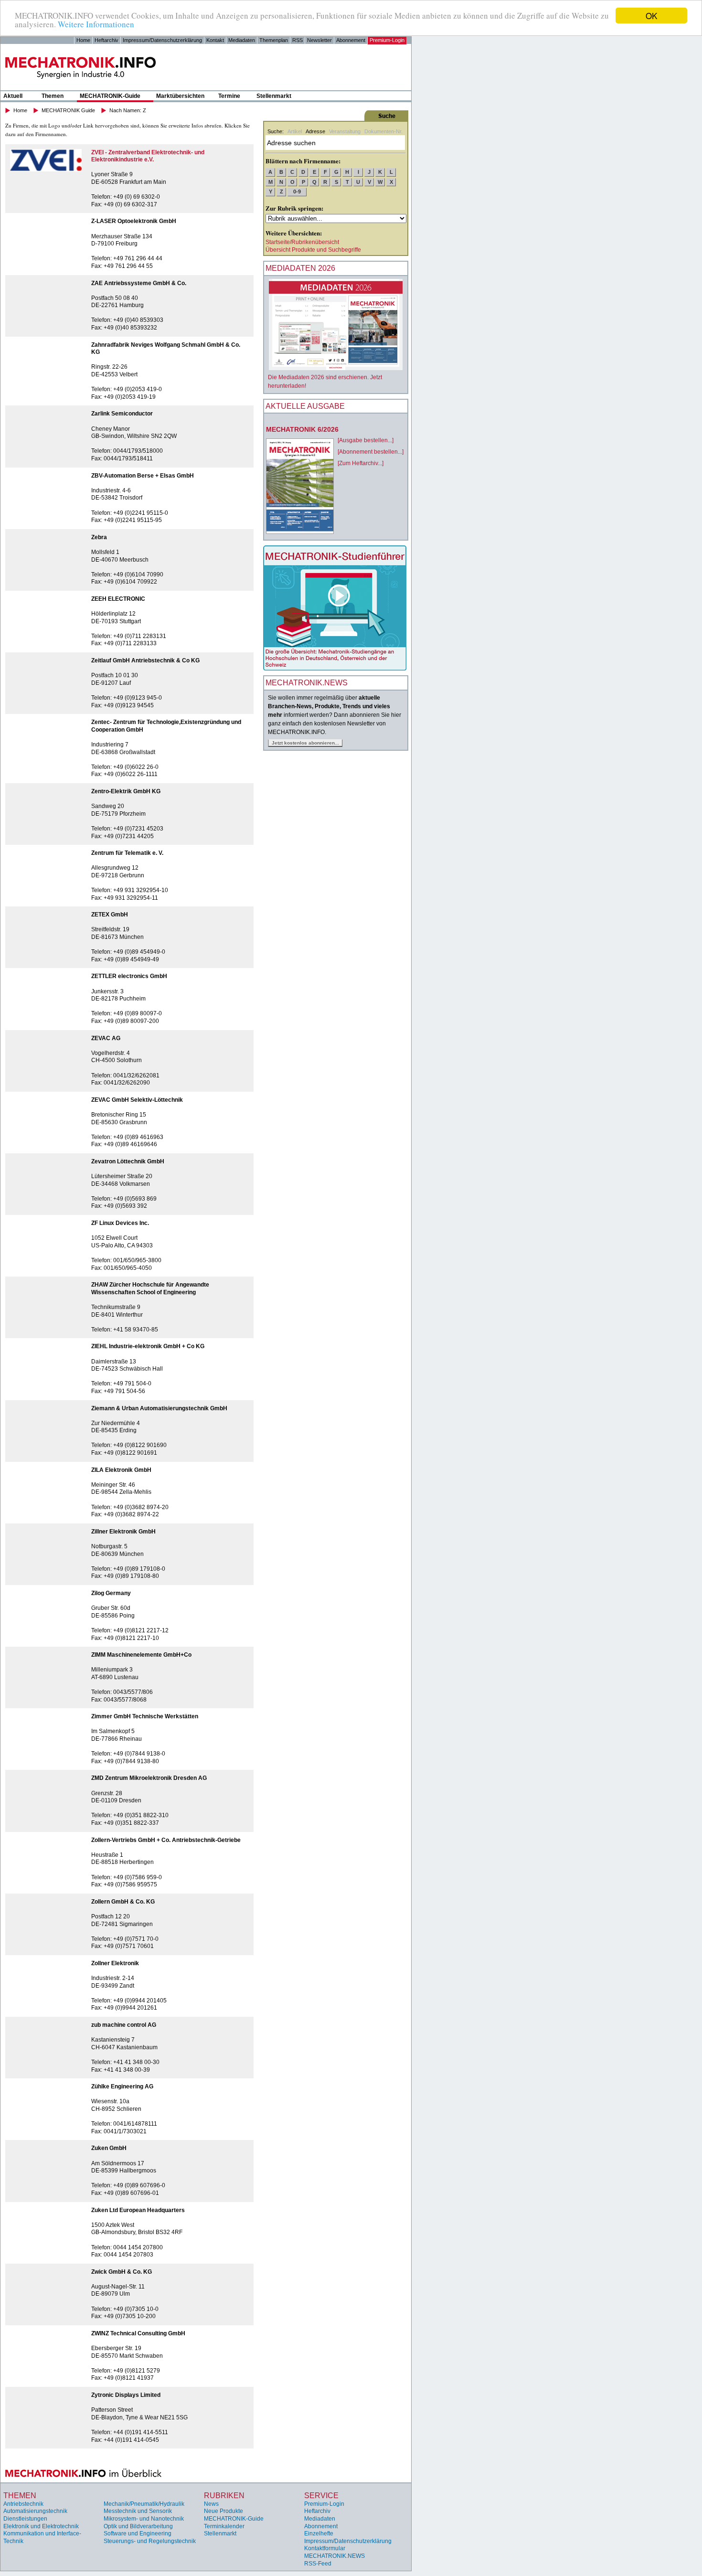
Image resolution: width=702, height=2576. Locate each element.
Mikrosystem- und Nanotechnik (144, 2519)
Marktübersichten (180, 96)
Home (83, 40)
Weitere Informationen (96, 24)
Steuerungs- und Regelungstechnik (150, 2541)
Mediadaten (242, 40)
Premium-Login (387, 40)
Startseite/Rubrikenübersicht (302, 242)
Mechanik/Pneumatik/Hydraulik (144, 2504)
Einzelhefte (319, 2533)
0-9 (297, 192)
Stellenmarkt (274, 96)
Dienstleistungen (25, 2519)
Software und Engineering (138, 2533)
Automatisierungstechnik (35, 2511)
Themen (53, 96)
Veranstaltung (345, 131)
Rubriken (224, 2496)
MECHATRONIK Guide (68, 110)
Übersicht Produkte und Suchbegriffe (313, 250)
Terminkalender (224, 2526)
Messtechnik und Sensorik (138, 2511)
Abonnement (351, 40)
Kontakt (215, 40)
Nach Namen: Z (128, 110)
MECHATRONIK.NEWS (335, 2556)
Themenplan (274, 40)
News (211, 2504)
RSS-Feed (318, 2564)
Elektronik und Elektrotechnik (41, 2526)
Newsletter (319, 40)
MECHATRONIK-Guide (110, 96)
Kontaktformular (325, 2548)
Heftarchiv (106, 40)
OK (651, 16)
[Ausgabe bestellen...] (366, 440)
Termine (229, 96)
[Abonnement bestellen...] (371, 452)
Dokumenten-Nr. (383, 131)
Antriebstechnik (23, 2504)
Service (321, 2496)
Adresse (315, 131)
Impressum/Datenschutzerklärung (162, 40)
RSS (298, 40)
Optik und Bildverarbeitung (138, 2526)
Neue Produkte (223, 2511)
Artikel (295, 131)
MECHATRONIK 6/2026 (302, 429)
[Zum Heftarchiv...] (361, 463)
